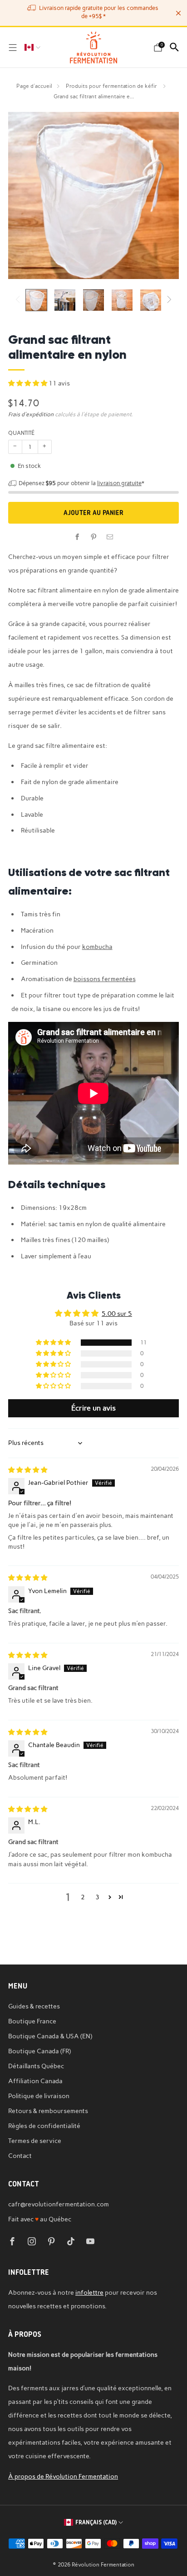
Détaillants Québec (36, 2066)
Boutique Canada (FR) (39, 2051)
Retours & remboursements (48, 2111)
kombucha (97, 947)
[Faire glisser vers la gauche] (19, 300)
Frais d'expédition (31, 414)
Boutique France (32, 2021)
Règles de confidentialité (44, 2126)
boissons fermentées (105, 979)
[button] (28, 383)
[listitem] (94, 13)
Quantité (21, 433)
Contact (20, 2156)
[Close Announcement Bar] (178, 13)
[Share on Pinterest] (93, 537)
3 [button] (97, 1897)
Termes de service (35, 2141)
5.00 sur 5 (117, 1314)
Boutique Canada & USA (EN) (50, 2036)
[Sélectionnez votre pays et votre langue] (32, 48)
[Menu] (13, 48)
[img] (28, 1470)
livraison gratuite (119, 483)
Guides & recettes (34, 2006)
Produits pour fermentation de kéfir (112, 86)
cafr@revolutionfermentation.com (59, 2204)
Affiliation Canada (35, 2081)
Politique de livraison (39, 2096)
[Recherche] (174, 47)
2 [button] (83, 1897)
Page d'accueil (34, 86)
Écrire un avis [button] (93, 1408)
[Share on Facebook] (77, 537)
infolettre (89, 2292)
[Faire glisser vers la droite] (167, 300)
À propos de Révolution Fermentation (63, 2476)
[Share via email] (110, 537)
